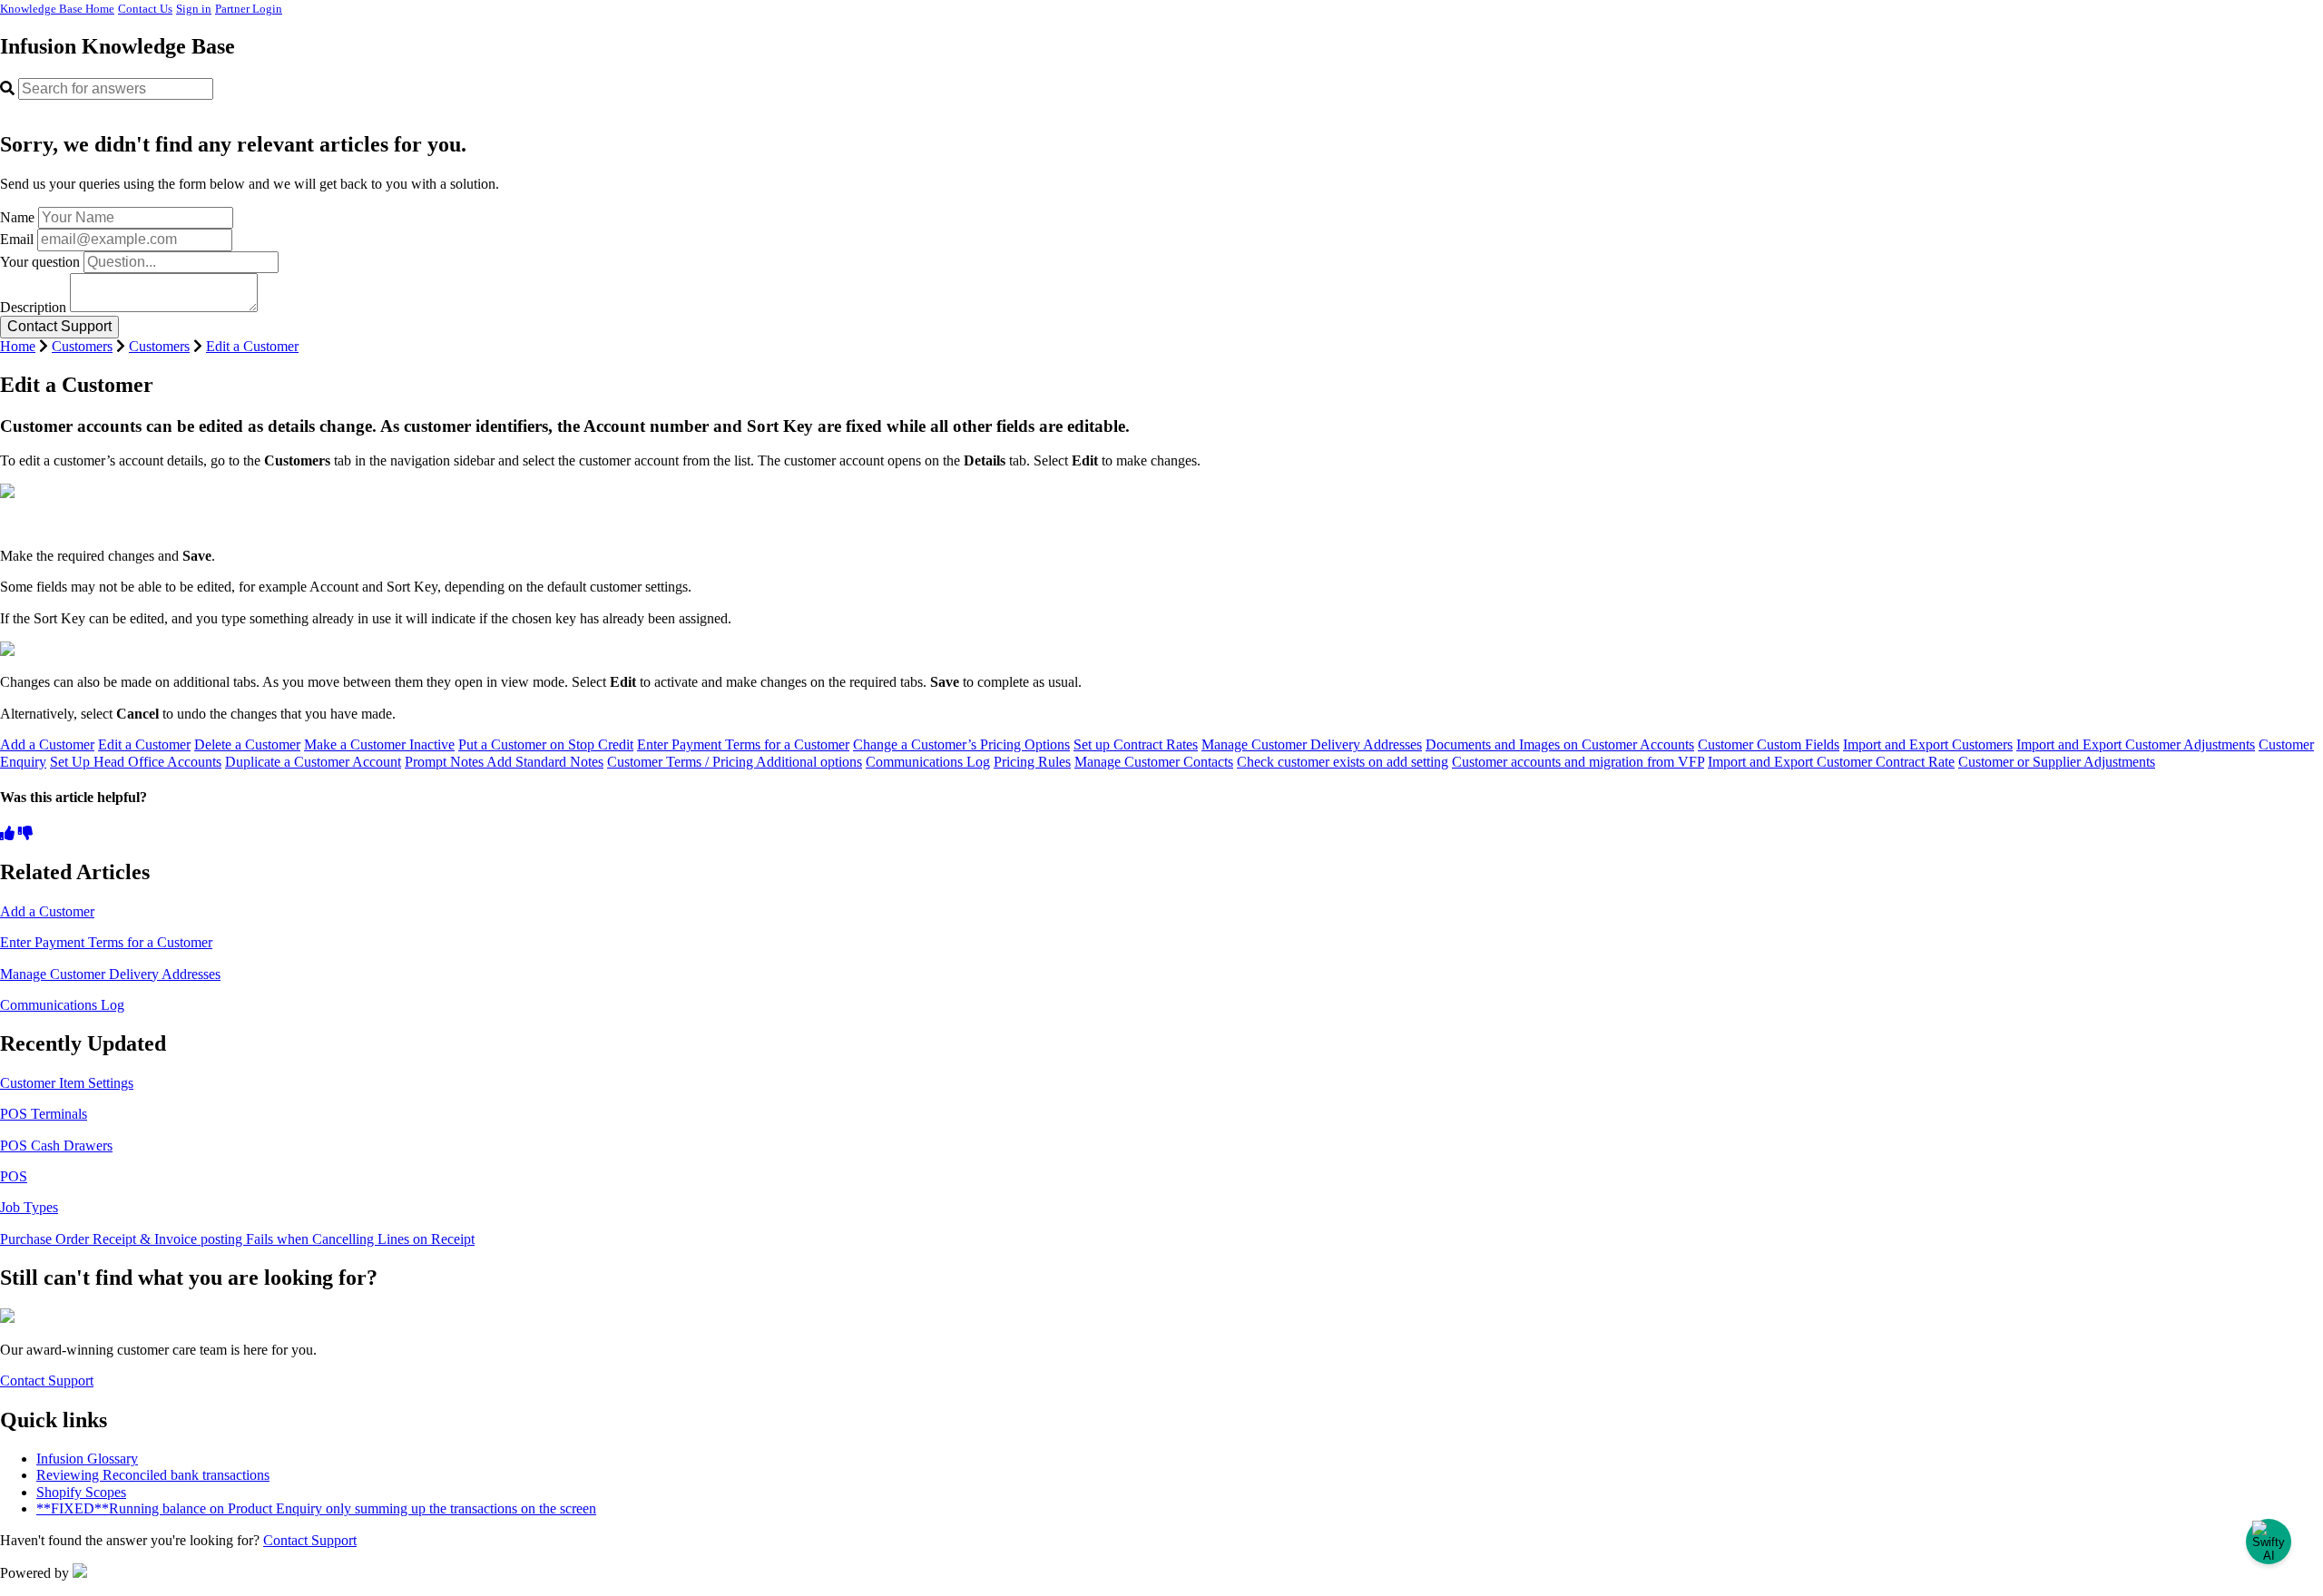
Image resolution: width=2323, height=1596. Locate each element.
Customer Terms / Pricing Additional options (735, 762)
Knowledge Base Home (57, 9)
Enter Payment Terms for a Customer (743, 744)
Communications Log (928, 762)
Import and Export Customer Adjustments (2136, 744)
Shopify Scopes (81, 1492)
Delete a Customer (247, 744)
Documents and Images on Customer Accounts (1560, 744)
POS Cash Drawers (56, 1146)
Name (17, 217)
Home (18, 346)
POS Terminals (44, 1114)
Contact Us (145, 9)
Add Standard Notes (545, 762)
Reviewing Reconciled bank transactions (153, 1475)
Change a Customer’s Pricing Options (961, 744)
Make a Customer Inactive (379, 744)
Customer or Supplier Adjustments (2057, 762)
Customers (82, 346)
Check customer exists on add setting (1343, 762)
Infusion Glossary (87, 1459)
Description (33, 307)
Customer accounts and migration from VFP (1578, 762)
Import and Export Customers (1928, 744)
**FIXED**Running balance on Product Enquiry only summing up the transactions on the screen (316, 1508)
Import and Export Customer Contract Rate (1831, 762)
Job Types (29, 1207)
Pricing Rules (1032, 762)
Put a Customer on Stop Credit (546, 744)
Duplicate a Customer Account (313, 762)
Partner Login (249, 9)
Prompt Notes (446, 762)
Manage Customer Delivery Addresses (1312, 744)
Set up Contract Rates (1136, 744)
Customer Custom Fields (1769, 744)
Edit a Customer (252, 346)
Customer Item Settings (67, 1083)
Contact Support (47, 1381)
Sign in (194, 9)
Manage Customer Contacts (1154, 762)
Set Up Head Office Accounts (136, 762)
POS (14, 1176)
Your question (40, 262)
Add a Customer (47, 744)
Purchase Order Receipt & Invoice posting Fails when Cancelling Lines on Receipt (237, 1239)
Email (17, 239)
